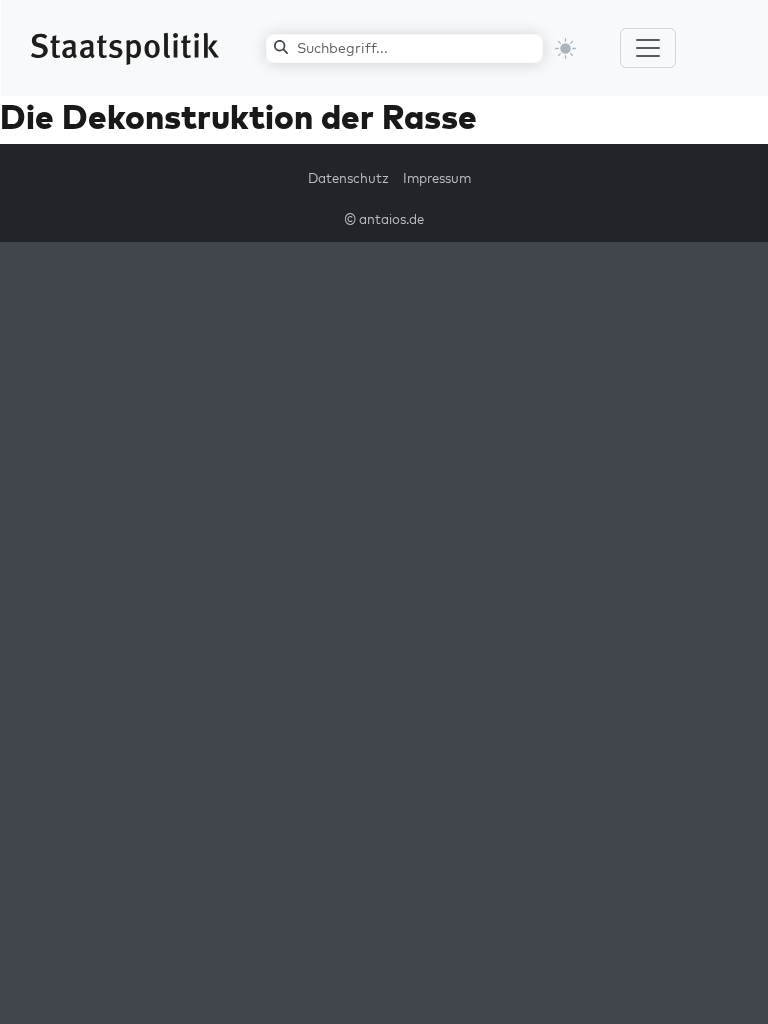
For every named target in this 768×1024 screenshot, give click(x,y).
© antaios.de (384, 219)
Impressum (437, 178)
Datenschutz (348, 178)
